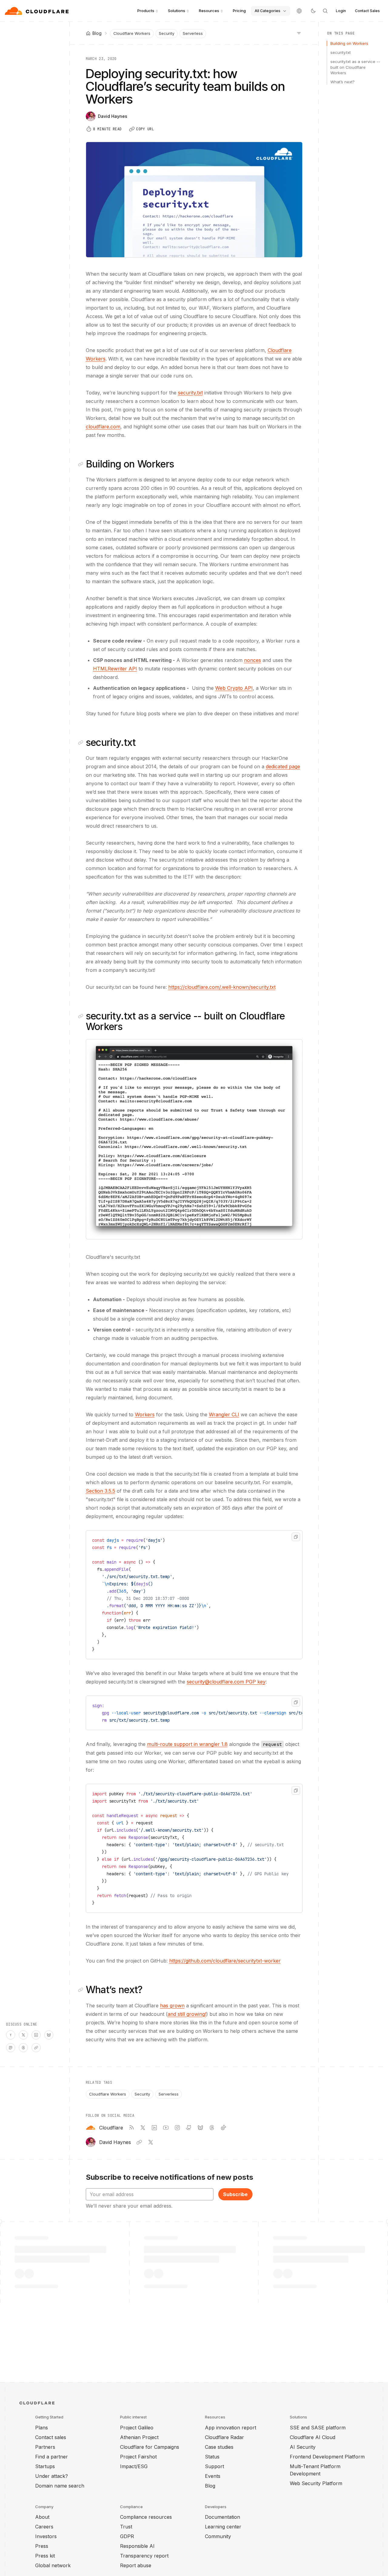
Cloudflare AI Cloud (313, 2437)
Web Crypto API (234, 688)
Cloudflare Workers (132, 33)
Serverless (193, 33)
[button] (194, 1139)
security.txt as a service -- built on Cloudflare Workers (355, 67)
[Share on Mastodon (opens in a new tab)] (11, 2048)
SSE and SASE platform (318, 2428)
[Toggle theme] (313, 11)
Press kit (45, 2556)
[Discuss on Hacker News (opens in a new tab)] (11, 2035)
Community (218, 2536)
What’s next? (343, 82)
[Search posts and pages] (325, 11)
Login (341, 11)
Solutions (177, 11)
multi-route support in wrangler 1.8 (187, 1744)
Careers (44, 2527)
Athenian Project (139, 2437)
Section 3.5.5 (100, 1491)
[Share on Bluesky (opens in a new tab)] (49, 2035)
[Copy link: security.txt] (82, 743)
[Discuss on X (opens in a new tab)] (23, 2035)
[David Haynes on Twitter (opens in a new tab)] (151, 2142)
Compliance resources (146, 2517)
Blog (210, 2486)
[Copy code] (296, 1537)
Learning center (223, 2527)
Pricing (239, 11)
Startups (45, 2466)
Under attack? (52, 2476)
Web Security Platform (316, 2483)
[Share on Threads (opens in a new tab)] (23, 2048)
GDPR (127, 2536)
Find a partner (52, 2457)
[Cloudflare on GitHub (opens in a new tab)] (189, 2128)
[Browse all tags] (299, 33)
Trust (126, 2527)
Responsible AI (137, 2546)
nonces (253, 660)
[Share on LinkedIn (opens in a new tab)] (36, 2035)
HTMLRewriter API (115, 669)
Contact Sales (367, 11)
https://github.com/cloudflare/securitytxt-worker (225, 1961)
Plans (42, 2428)
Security (167, 33)
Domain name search (60, 2486)
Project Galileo (137, 2428)
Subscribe (235, 2194)
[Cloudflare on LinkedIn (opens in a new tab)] (154, 2128)
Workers (145, 1414)
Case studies (219, 2447)
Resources (209, 11)
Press (42, 2546)
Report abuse (136, 2565)
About (42, 2517)
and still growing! (187, 2014)
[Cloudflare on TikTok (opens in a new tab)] (223, 2128)
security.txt (190, 393)
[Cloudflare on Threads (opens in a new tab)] (212, 2128)
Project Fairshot (138, 2457)
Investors (46, 2536)
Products (146, 11)
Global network (53, 2565)
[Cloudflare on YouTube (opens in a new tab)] (166, 2128)
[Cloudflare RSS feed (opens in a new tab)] (131, 2128)
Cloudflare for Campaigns (150, 2447)
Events (213, 2476)
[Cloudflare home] (37, 11)
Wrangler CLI (224, 1414)
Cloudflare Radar (224, 2437)
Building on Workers (349, 43)
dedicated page (283, 766)
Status (212, 2457)
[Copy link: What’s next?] (82, 1990)
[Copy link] (36, 2048)
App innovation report (231, 2428)
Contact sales (51, 2437)
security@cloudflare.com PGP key (226, 1682)
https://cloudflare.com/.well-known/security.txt (222, 987)
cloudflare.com (103, 427)
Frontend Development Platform (327, 2457)
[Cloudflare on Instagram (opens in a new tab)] (177, 2128)
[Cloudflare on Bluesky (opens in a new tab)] (200, 2128)
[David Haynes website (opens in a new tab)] (139, 2142)
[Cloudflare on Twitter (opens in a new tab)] (143, 2128)
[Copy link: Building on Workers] (82, 464)
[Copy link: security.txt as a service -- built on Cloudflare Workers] (82, 1016)
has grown (172, 2006)
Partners (45, 2447)
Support (214, 2466)
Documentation (222, 2517)
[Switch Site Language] (299, 11)
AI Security (303, 2447)
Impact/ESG (134, 2466)
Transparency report (144, 2556)
